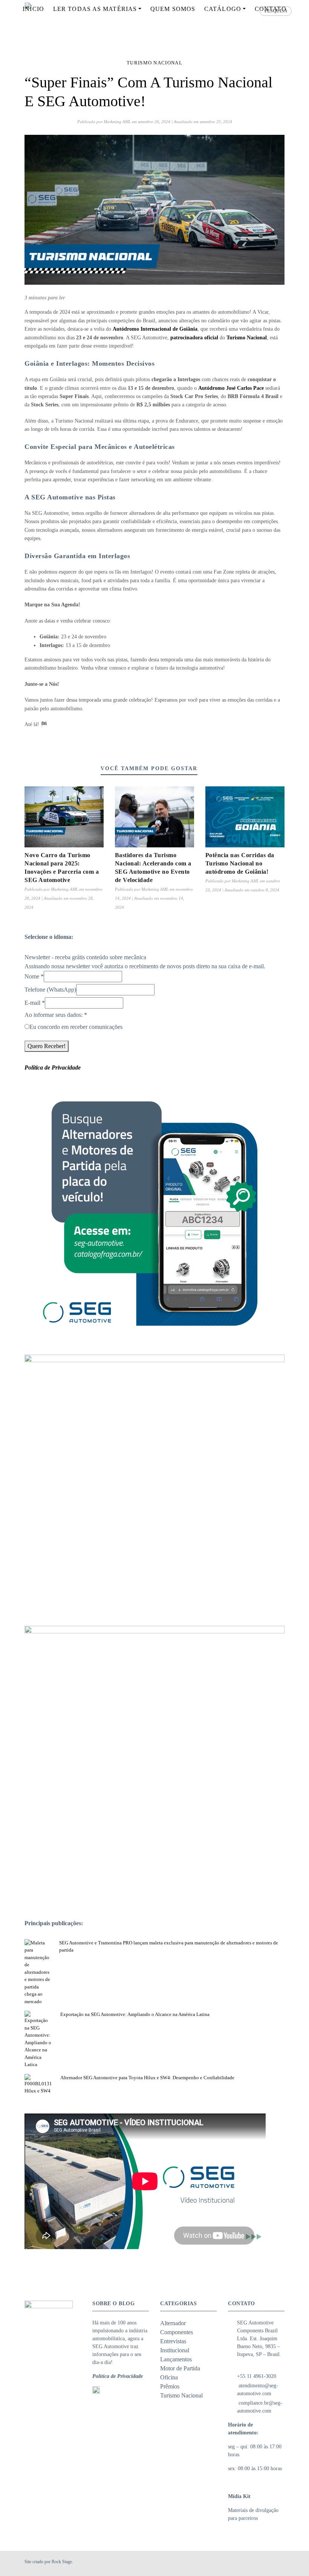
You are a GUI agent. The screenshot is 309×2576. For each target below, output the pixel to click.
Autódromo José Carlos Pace (231, 388)
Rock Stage (62, 2562)
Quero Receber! (47, 1046)
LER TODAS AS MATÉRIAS (95, 9)
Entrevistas (173, 2341)
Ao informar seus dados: (56, 1015)
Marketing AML (117, 122)
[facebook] (262, 2563)
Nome (34, 976)
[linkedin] (280, 2563)
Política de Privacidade (118, 2376)
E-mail (35, 1003)
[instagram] (271, 2563)
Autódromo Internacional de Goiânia (155, 329)
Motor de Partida (180, 2368)
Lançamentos (176, 2359)
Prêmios (170, 2386)
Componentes (177, 2332)
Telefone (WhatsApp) (50, 990)
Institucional (175, 2350)
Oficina (169, 2377)
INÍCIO (33, 9)
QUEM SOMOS (173, 9)
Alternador (173, 2323)
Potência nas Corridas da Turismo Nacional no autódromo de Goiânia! (240, 863)
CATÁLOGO (223, 9)
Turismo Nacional (154, 63)
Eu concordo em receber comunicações (76, 1027)
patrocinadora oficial (194, 338)
